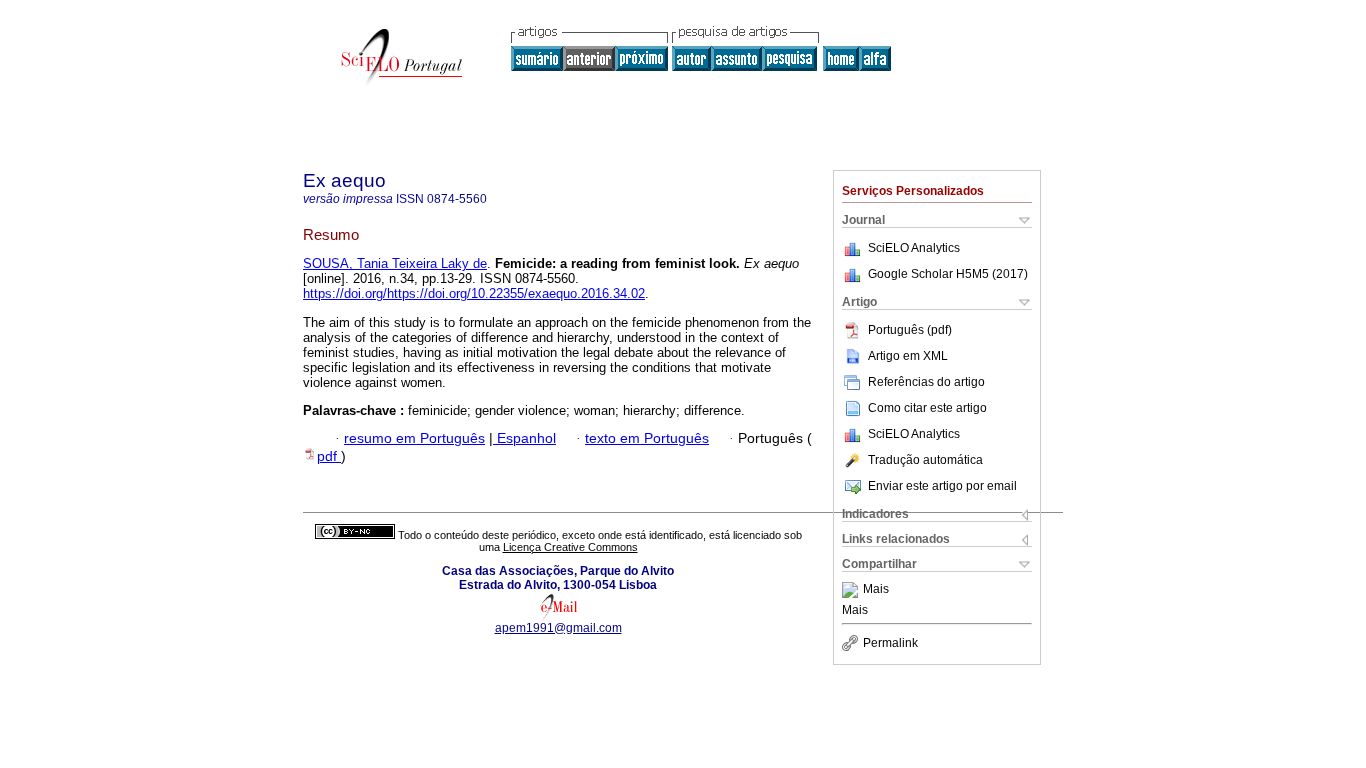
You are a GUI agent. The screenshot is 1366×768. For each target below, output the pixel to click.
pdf (329, 456)
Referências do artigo (926, 382)
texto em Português (647, 438)
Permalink (890, 643)
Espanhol (524, 438)
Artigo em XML (908, 356)
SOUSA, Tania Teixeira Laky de (395, 263)
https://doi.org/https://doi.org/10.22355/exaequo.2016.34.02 (474, 293)
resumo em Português (414, 438)
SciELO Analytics (914, 248)
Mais (876, 590)
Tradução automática (925, 460)
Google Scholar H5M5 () (948, 274)
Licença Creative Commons (570, 547)
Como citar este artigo (927, 408)
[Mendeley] (852, 590)
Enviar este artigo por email (942, 486)
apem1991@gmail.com (558, 628)
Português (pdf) (910, 330)
